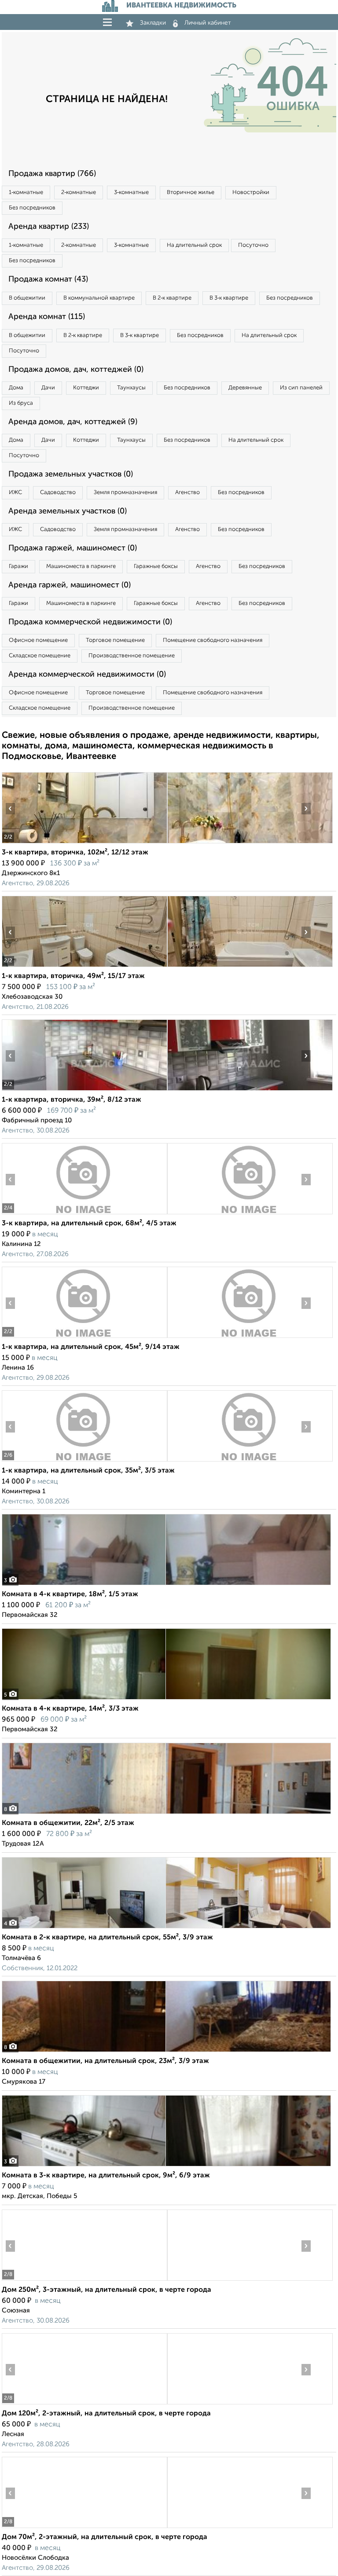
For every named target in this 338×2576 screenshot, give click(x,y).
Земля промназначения (125, 493)
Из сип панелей (301, 388)
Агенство (187, 493)
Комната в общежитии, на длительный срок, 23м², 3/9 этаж (105, 2061)
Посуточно (253, 245)
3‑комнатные (131, 192)
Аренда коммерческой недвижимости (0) (87, 674)
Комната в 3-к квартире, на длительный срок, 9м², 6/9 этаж (106, 2176)
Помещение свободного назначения (213, 640)
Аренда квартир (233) (49, 227)
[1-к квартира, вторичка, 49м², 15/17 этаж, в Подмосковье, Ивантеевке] (84, 967)
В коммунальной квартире (99, 298)
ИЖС (15, 493)
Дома (16, 388)
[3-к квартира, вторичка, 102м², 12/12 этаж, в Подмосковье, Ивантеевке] (84, 843)
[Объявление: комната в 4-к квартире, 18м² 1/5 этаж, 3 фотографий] (166, 1585)
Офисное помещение (38, 640)
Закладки (153, 23)
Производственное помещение (132, 656)
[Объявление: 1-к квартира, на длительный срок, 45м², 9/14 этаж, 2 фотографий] (84, 1338)
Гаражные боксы (156, 566)
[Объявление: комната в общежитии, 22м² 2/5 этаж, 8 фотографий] (166, 1814)
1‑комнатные (26, 192)
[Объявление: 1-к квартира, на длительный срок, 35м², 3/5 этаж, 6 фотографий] (84, 1461)
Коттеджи (86, 388)
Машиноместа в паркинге (81, 566)
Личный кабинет (208, 23)
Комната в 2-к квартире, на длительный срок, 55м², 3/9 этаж (107, 1938)
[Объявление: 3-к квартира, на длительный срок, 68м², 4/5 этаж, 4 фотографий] (84, 1214)
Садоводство (58, 493)
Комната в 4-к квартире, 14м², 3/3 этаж (70, 1709)
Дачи (48, 388)
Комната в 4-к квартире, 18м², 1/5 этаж (70, 1594)
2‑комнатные (79, 192)
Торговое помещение (115, 640)
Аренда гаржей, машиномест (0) (70, 585)
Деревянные (245, 388)
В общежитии (27, 298)
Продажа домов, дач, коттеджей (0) (76, 370)
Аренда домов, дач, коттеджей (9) (73, 422)
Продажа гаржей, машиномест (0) (73, 548)
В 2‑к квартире (172, 298)
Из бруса (21, 403)
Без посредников (32, 208)
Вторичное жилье (191, 192)
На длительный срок (194, 245)
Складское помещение (40, 656)
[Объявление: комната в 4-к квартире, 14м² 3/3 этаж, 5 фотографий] (166, 1699)
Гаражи (18, 566)
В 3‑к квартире (229, 298)
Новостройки (251, 192)
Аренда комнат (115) (47, 317)
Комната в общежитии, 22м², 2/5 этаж (68, 1823)
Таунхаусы (131, 388)
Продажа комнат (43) (48, 279)
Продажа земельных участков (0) (71, 474)
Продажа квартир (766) (52, 174)
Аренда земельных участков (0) (68, 511)
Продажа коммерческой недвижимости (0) (90, 622)
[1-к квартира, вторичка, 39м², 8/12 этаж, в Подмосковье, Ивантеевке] (84, 1090)
